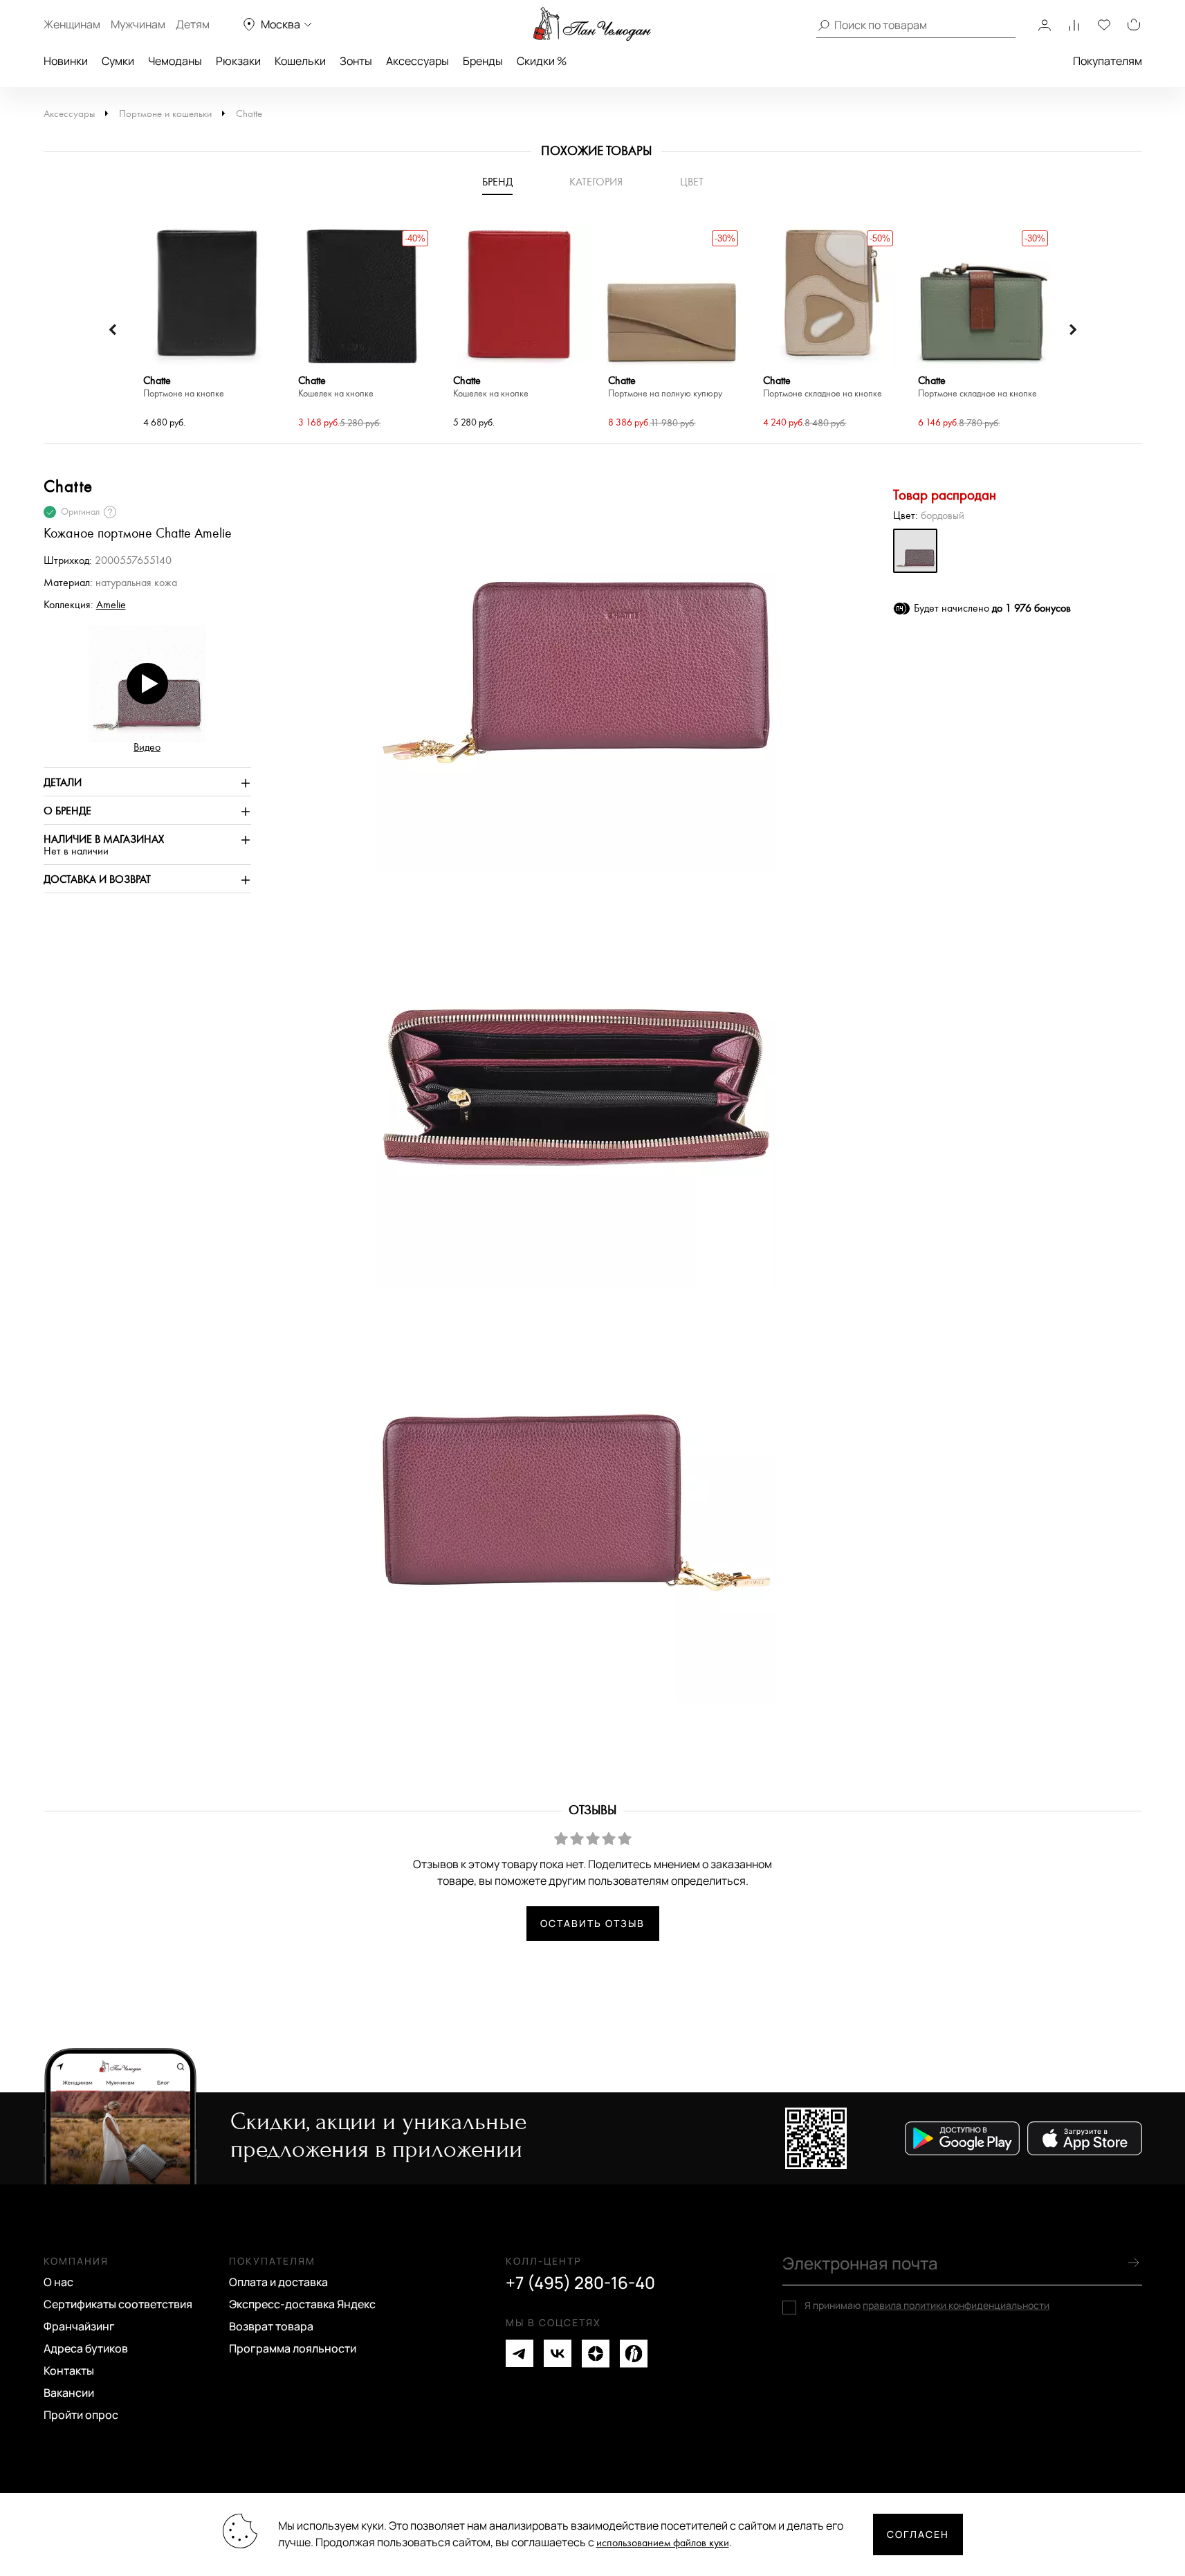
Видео (147, 748)
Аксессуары (417, 61)
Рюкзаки (238, 61)
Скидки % (542, 61)
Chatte (249, 114)
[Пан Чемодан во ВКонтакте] (558, 2354)
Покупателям (1108, 61)
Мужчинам (138, 24)
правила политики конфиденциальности (956, 2305)
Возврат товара (271, 2326)
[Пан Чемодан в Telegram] (520, 2354)
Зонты (356, 61)
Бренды (483, 61)
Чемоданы (175, 61)
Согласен (918, 2534)
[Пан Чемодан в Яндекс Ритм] (634, 2354)
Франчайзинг (79, 2326)
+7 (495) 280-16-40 (580, 2283)
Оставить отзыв (592, 1923)
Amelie (111, 605)
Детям (193, 24)
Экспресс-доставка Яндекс (302, 2304)
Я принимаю (927, 2305)
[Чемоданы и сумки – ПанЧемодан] (592, 24)
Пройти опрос (81, 2415)
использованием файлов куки (663, 2543)
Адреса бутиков (86, 2348)
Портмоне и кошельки (165, 114)
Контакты (69, 2371)
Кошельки (300, 61)
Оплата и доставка (278, 2282)
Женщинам (72, 24)
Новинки (66, 61)
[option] (207, 329)
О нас (58, 2282)
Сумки (118, 61)
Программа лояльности (293, 2348)
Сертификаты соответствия (118, 2304)
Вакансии (69, 2393)
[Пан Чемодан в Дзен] (596, 2354)
